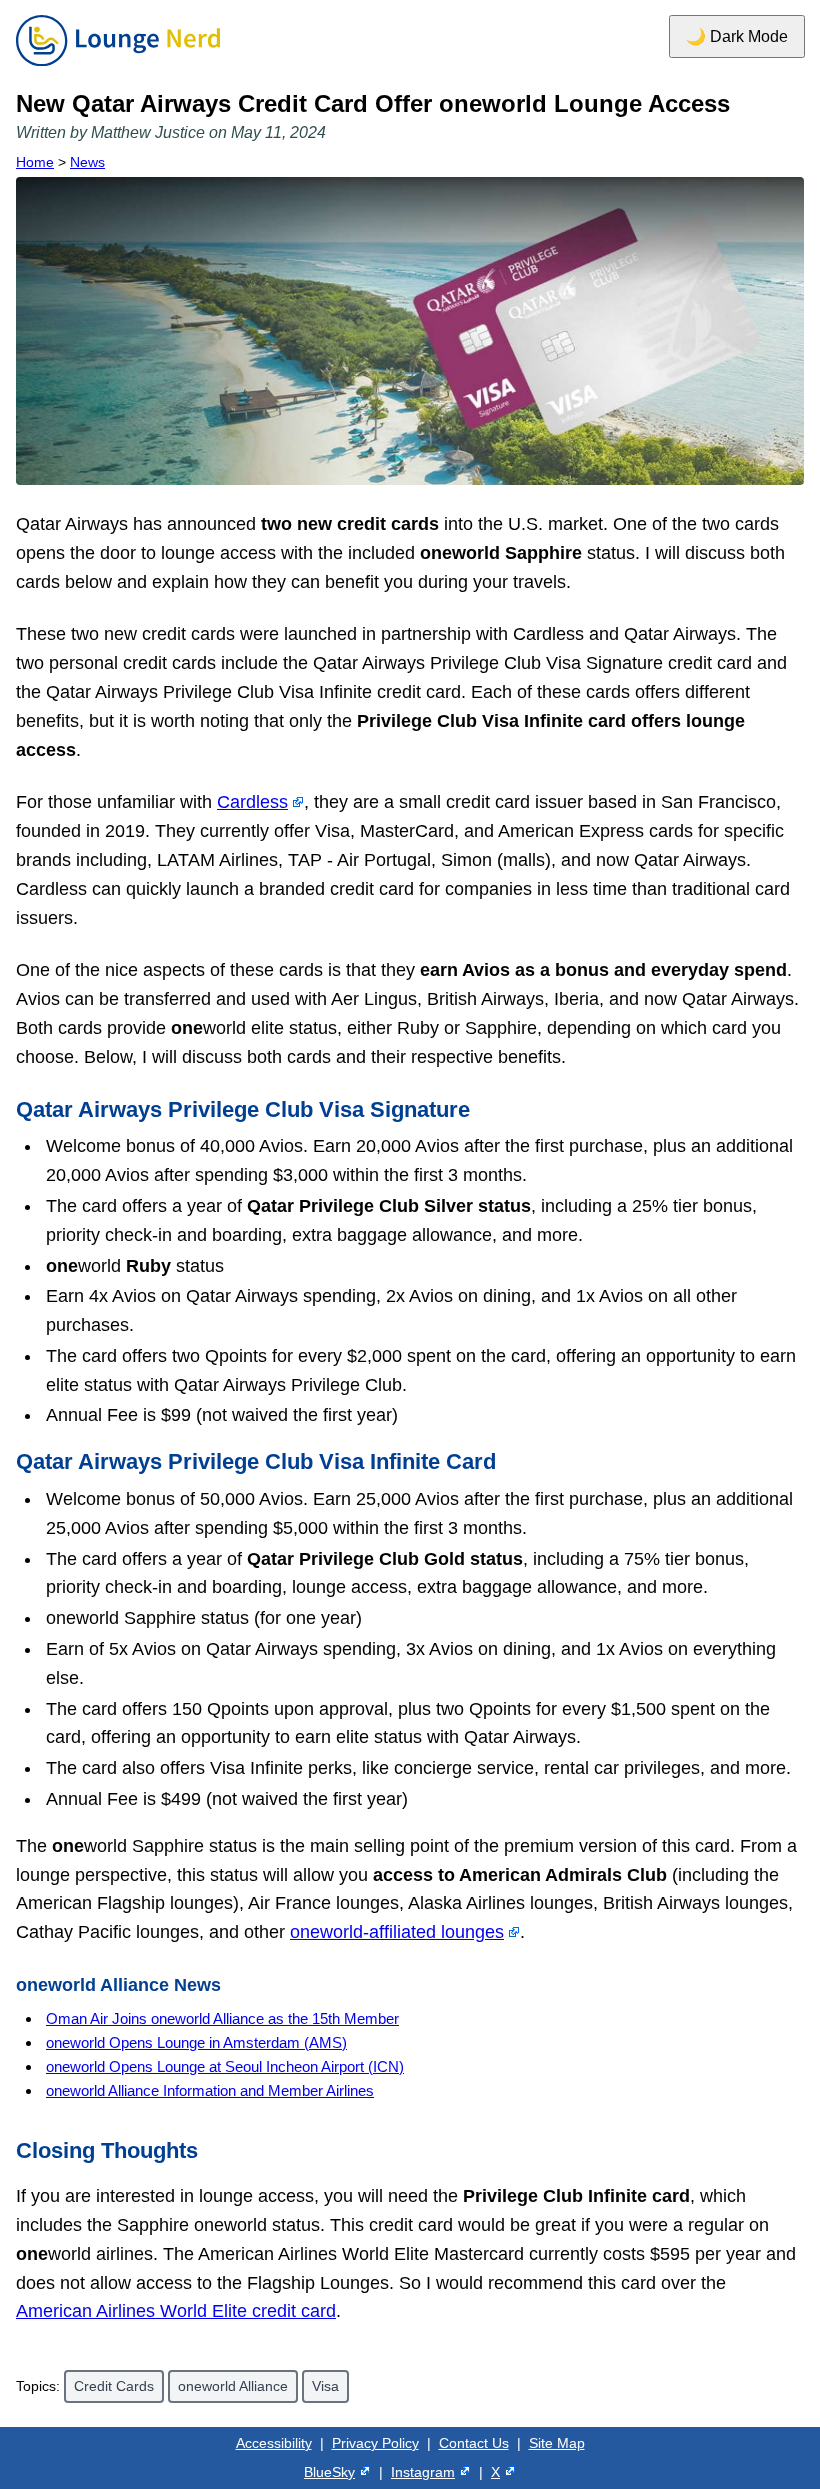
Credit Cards (114, 2386)
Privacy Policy (375, 2443)
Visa (325, 2386)
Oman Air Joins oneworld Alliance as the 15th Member (222, 2018)
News (87, 162)
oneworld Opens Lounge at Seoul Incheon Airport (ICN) (225, 2066)
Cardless (252, 802)
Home (35, 162)
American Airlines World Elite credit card (176, 2311)
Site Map (557, 2443)
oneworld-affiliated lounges (397, 1932)
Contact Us (474, 2443)
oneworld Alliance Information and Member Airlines (210, 2090)
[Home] (118, 67)
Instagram (423, 2472)
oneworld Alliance (233, 2386)
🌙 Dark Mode (737, 36)
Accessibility (274, 2443)
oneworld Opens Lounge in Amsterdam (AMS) (196, 2042)
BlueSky (329, 2472)
